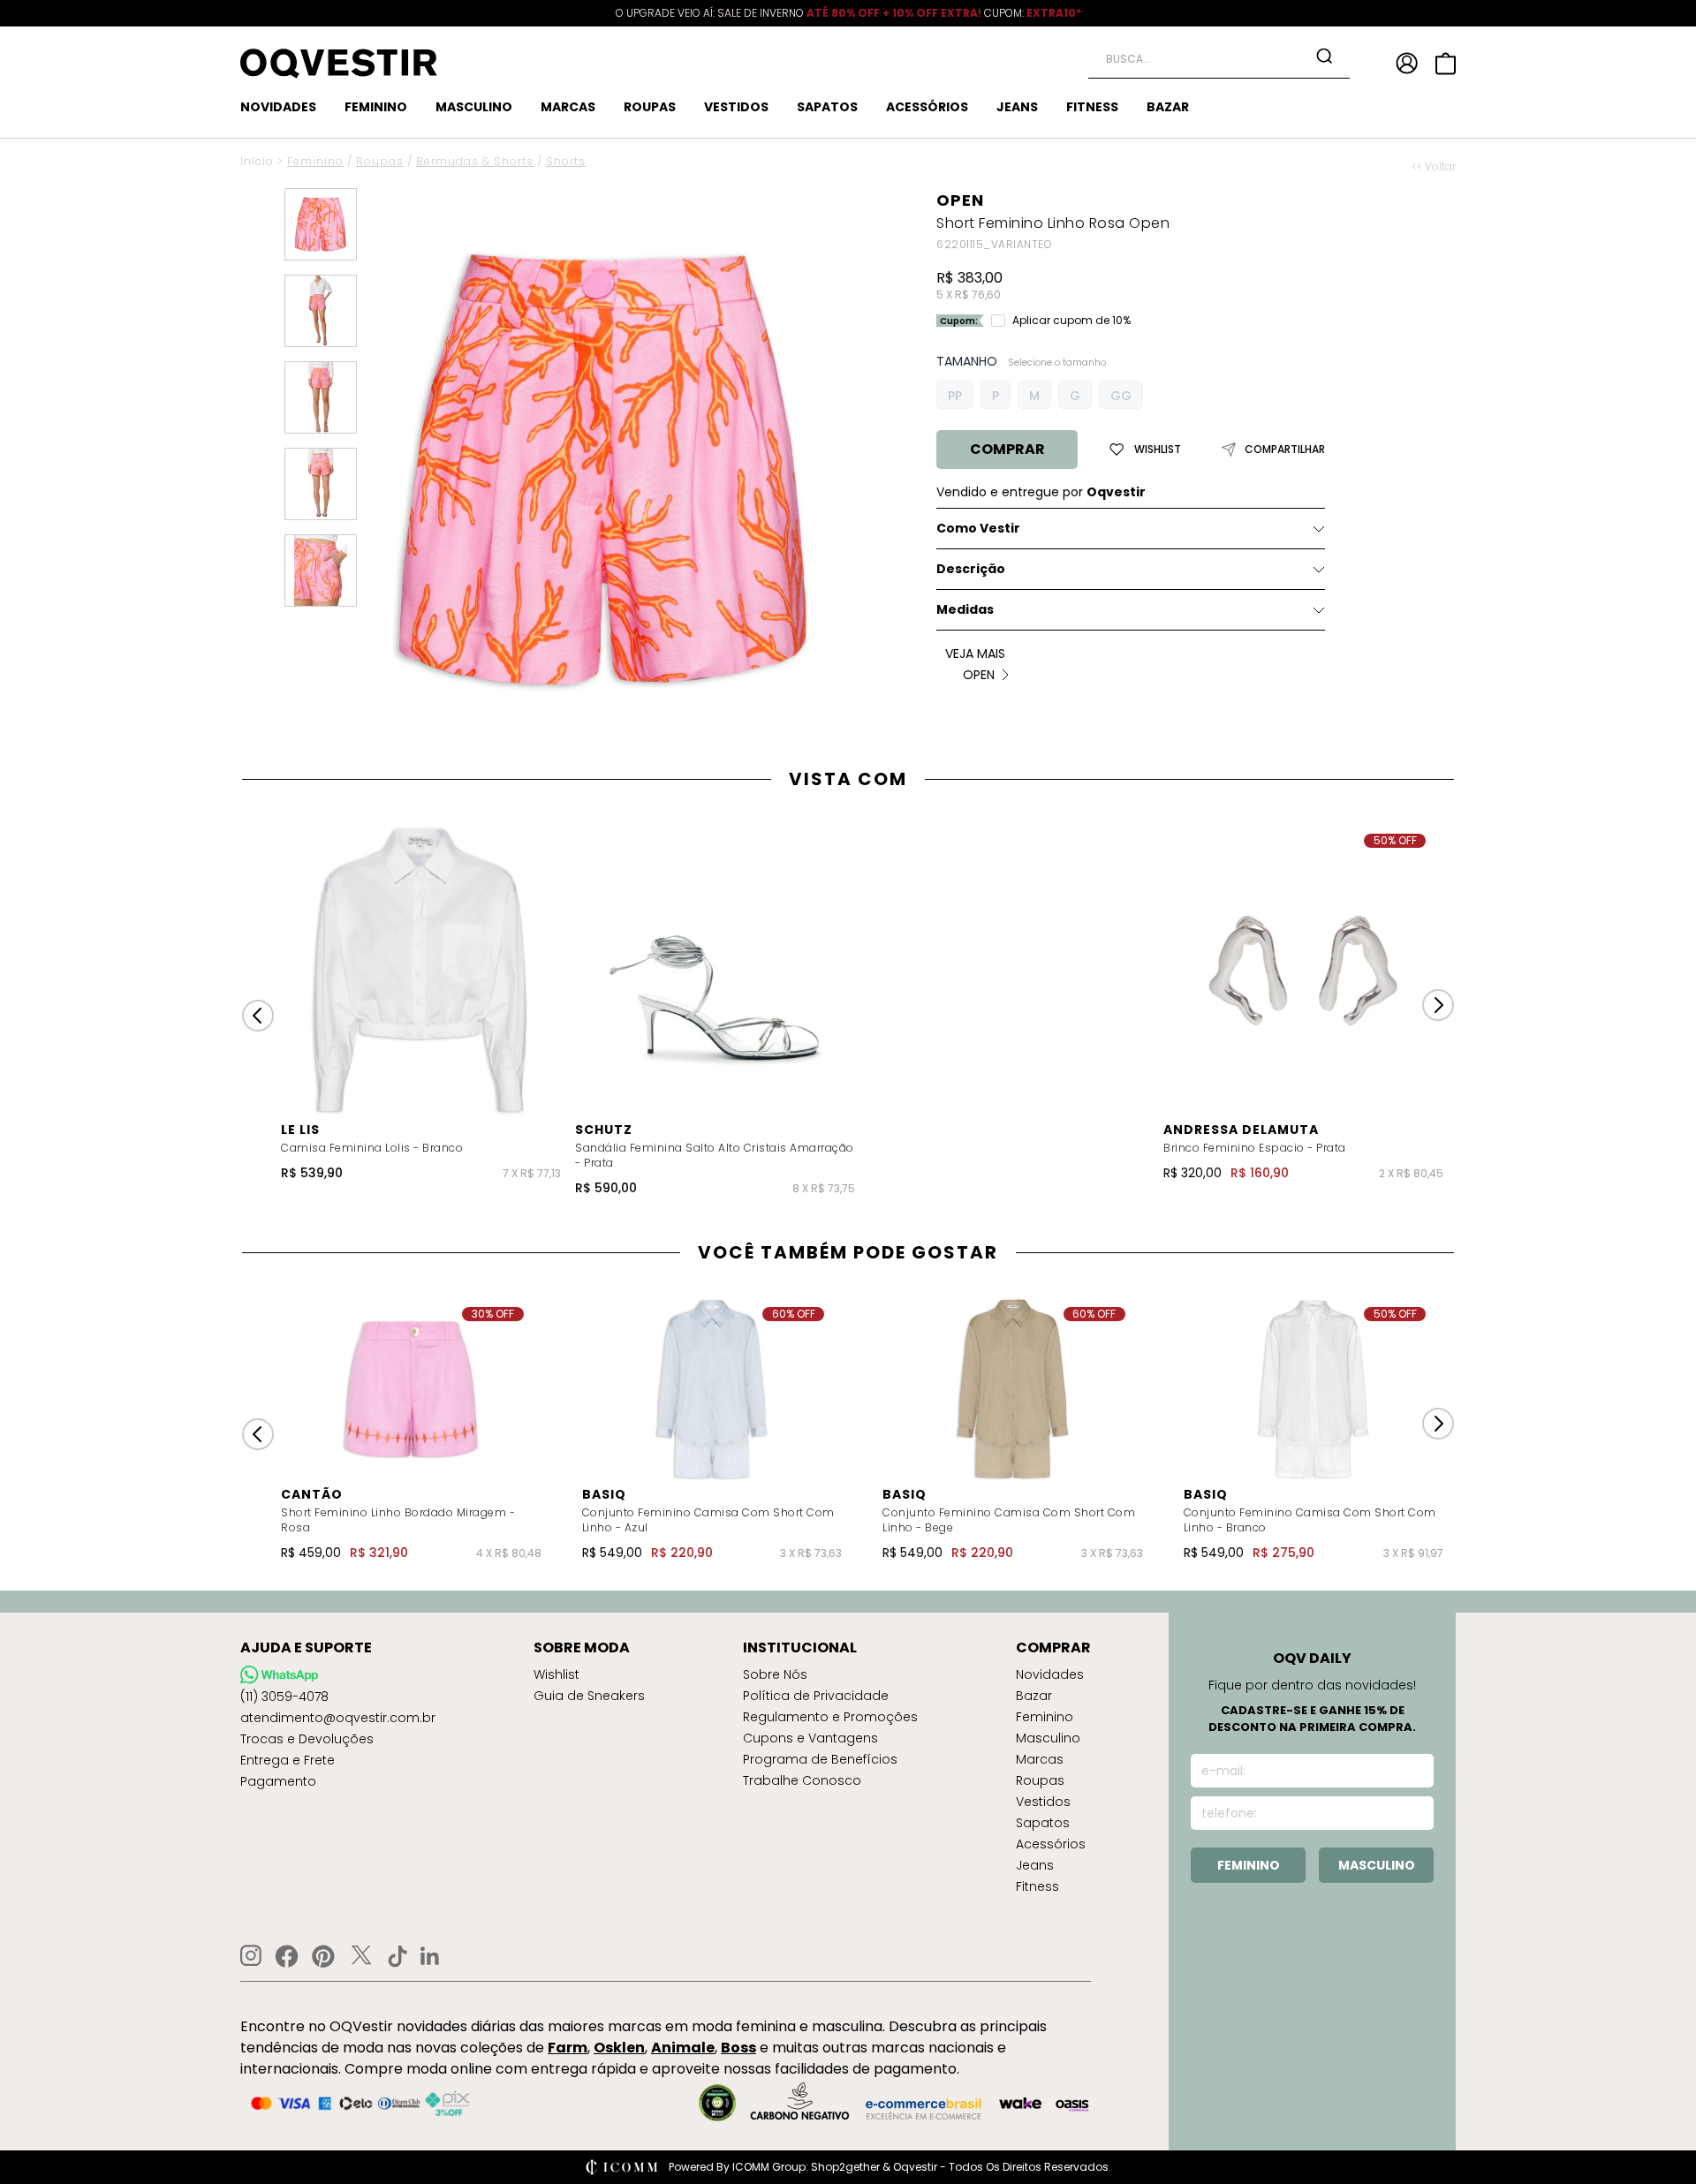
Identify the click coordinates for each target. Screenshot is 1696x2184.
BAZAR (1168, 107)
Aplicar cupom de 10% (1071, 321)
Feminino (315, 161)
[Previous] (258, 1016)
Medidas (965, 609)
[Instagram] (251, 1956)
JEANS (1017, 107)
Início (257, 161)
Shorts (566, 161)
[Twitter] (361, 1956)
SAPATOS (827, 107)
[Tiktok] (397, 1956)
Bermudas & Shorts (475, 161)
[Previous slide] (258, 1434)
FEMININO (376, 107)
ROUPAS (650, 107)
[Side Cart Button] (1446, 64)
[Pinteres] (323, 1956)
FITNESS (1092, 107)
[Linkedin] (430, 1956)
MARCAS (568, 107)
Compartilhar (1285, 450)
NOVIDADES (278, 107)
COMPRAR (1007, 449)
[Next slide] (1438, 1424)
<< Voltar (1434, 167)
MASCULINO (474, 107)
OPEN (960, 200)
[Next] (1438, 1005)
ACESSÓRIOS (927, 107)
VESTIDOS (736, 107)
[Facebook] (287, 1956)
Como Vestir (978, 528)
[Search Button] (1324, 56)
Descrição (971, 569)
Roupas (380, 161)
